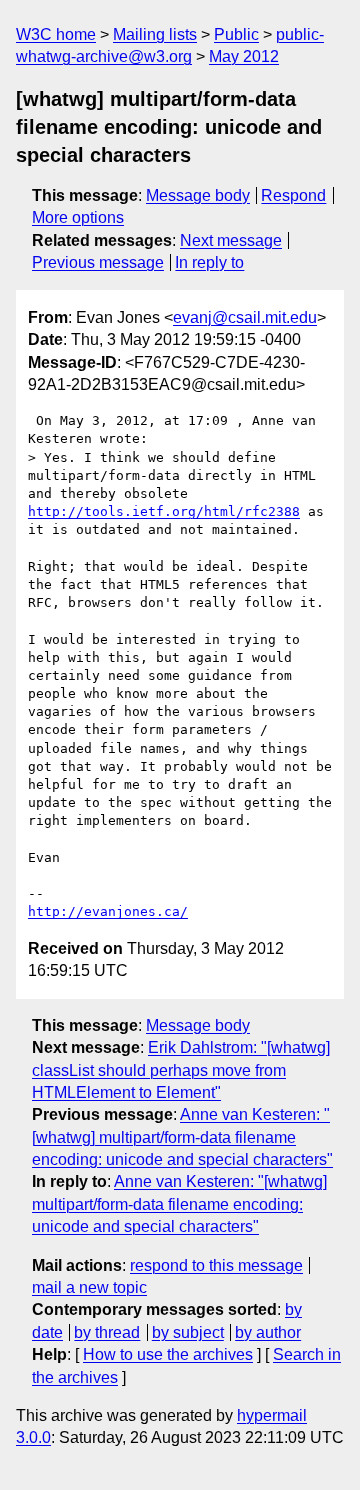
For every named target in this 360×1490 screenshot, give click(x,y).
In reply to (209, 262)
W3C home (56, 34)
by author (268, 1332)
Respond (293, 195)
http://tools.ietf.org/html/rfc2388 (164, 511)
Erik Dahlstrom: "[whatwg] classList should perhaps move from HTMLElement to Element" (181, 1070)
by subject (188, 1332)
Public (236, 34)
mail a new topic (89, 1287)
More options (78, 217)
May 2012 (244, 56)
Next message (231, 240)
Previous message (98, 262)
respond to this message (216, 1265)
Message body (198, 195)
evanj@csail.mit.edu (245, 317)
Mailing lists (155, 34)
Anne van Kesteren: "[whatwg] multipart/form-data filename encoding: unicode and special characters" (182, 1137)
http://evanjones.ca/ (108, 911)
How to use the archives (168, 1354)
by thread (107, 1332)
